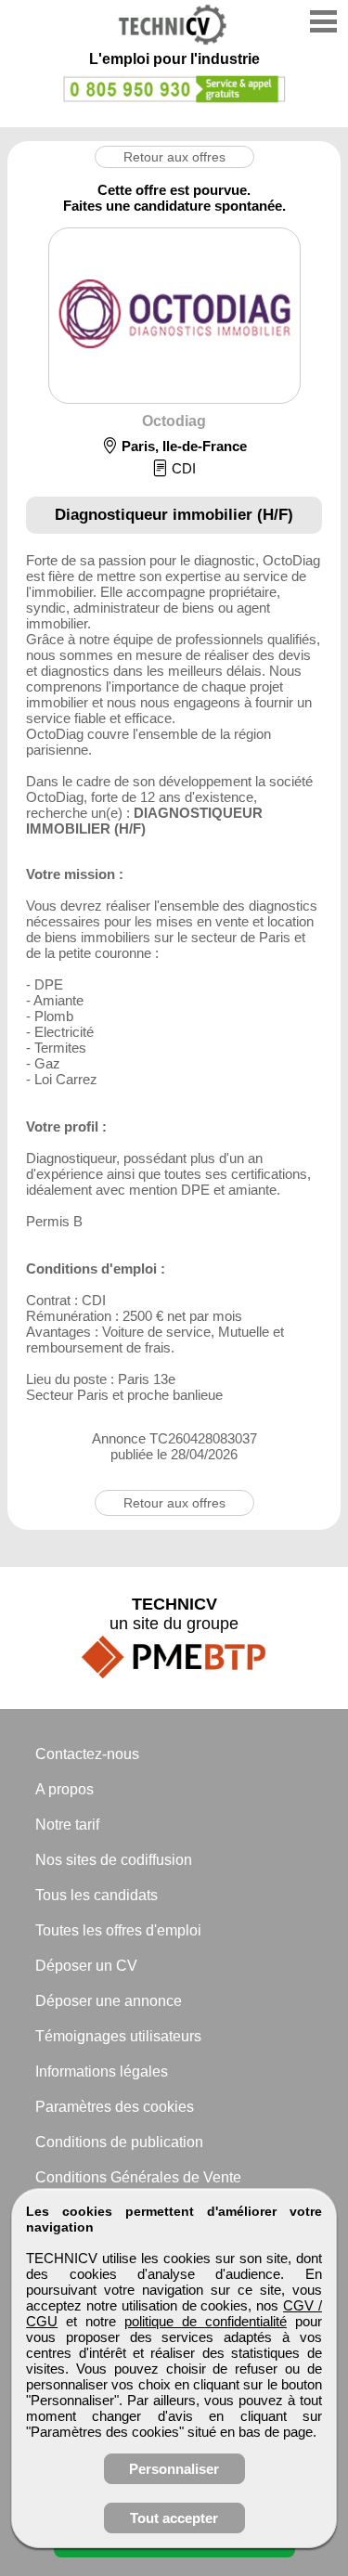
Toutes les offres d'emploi (118, 1930)
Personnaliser (174, 2469)
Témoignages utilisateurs (118, 2036)
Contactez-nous (87, 1754)
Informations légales (102, 2071)
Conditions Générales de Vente (138, 2177)
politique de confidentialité (206, 2321)
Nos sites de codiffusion (114, 1860)
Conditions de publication (119, 2142)
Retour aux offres (174, 157)
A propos (64, 1789)
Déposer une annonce (109, 2001)
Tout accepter (174, 2518)
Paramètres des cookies (115, 2107)
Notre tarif (67, 1825)
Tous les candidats (97, 1895)
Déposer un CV (86, 1966)
